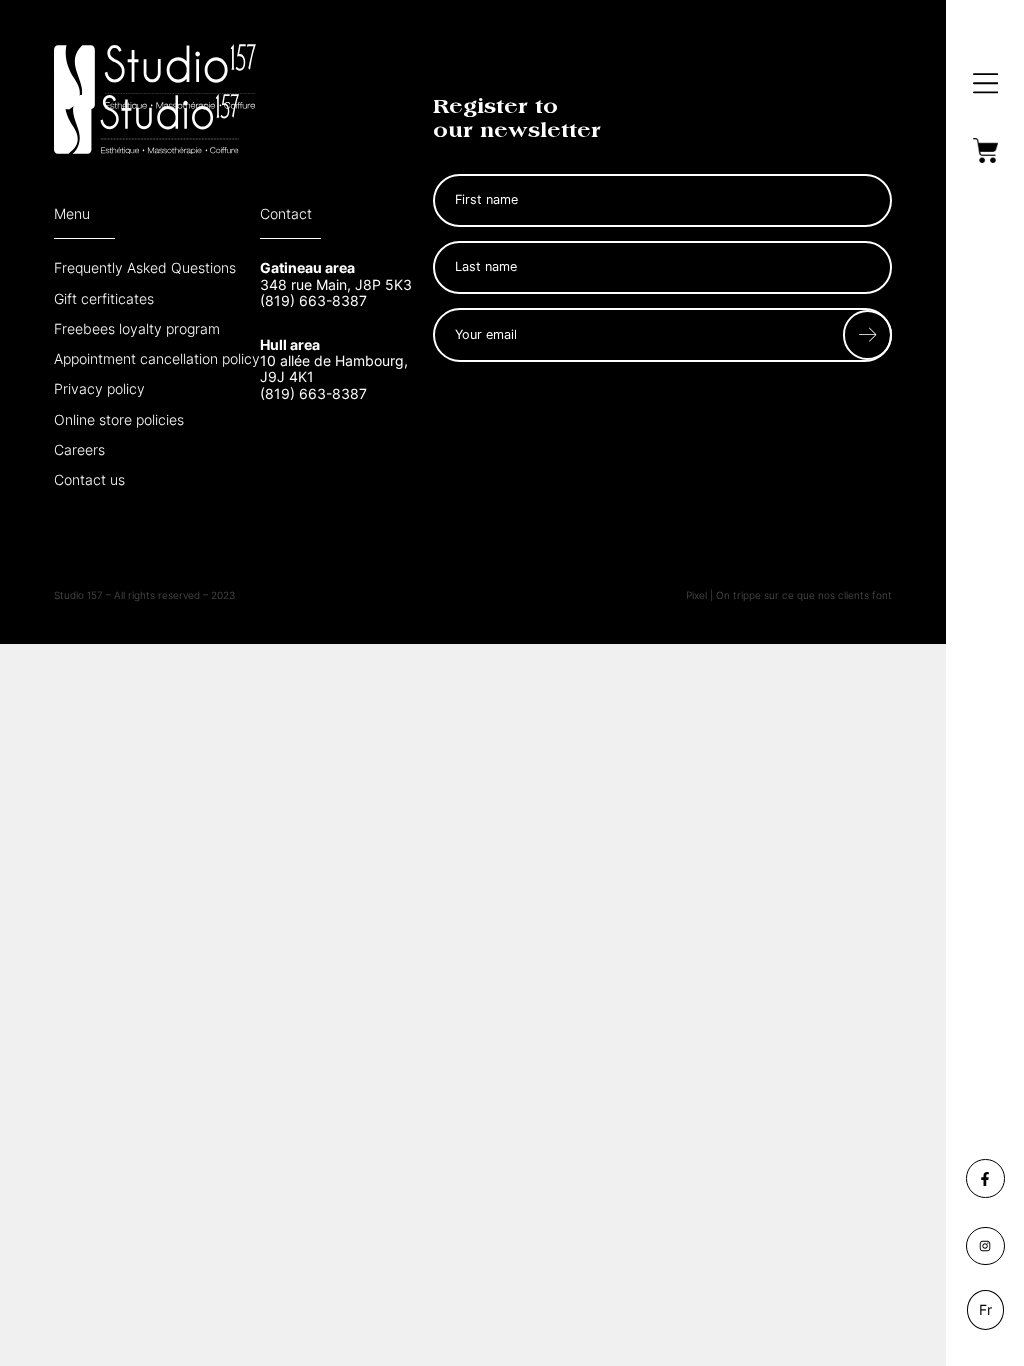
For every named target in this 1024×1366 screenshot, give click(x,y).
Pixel (698, 595)
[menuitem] (986, 1310)
